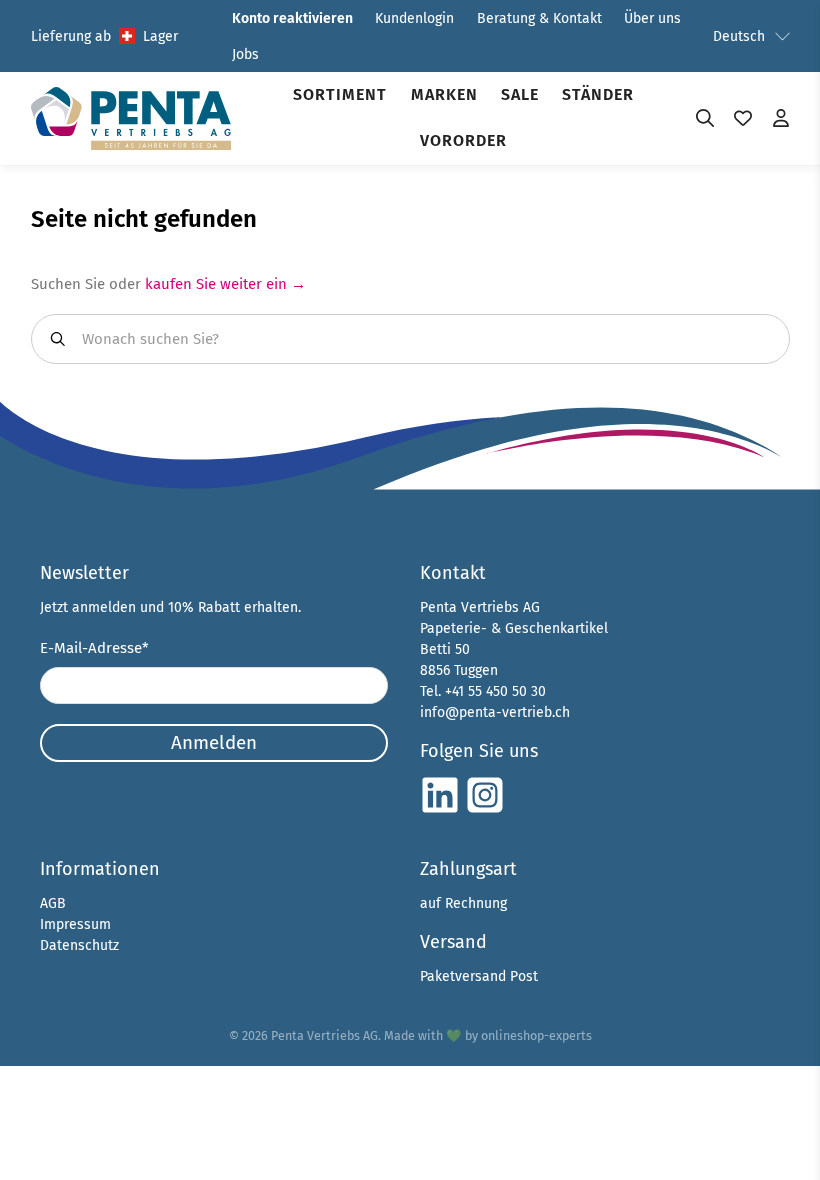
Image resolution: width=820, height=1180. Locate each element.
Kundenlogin (414, 18)
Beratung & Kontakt (539, 18)
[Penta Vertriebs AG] (131, 118)
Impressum (75, 924)
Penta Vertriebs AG (324, 1035)
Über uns (652, 18)
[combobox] (410, 339)
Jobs (245, 54)
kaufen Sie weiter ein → (225, 284)
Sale (520, 94)
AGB (53, 903)
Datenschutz (79, 945)
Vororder (463, 140)
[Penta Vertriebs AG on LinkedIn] (440, 810)
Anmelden (214, 742)
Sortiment (340, 94)
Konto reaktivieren (292, 18)
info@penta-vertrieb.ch (495, 712)
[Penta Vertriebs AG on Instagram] (485, 810)
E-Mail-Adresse (94, 648)
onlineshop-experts (536, 1035)
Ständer (598, 94)
